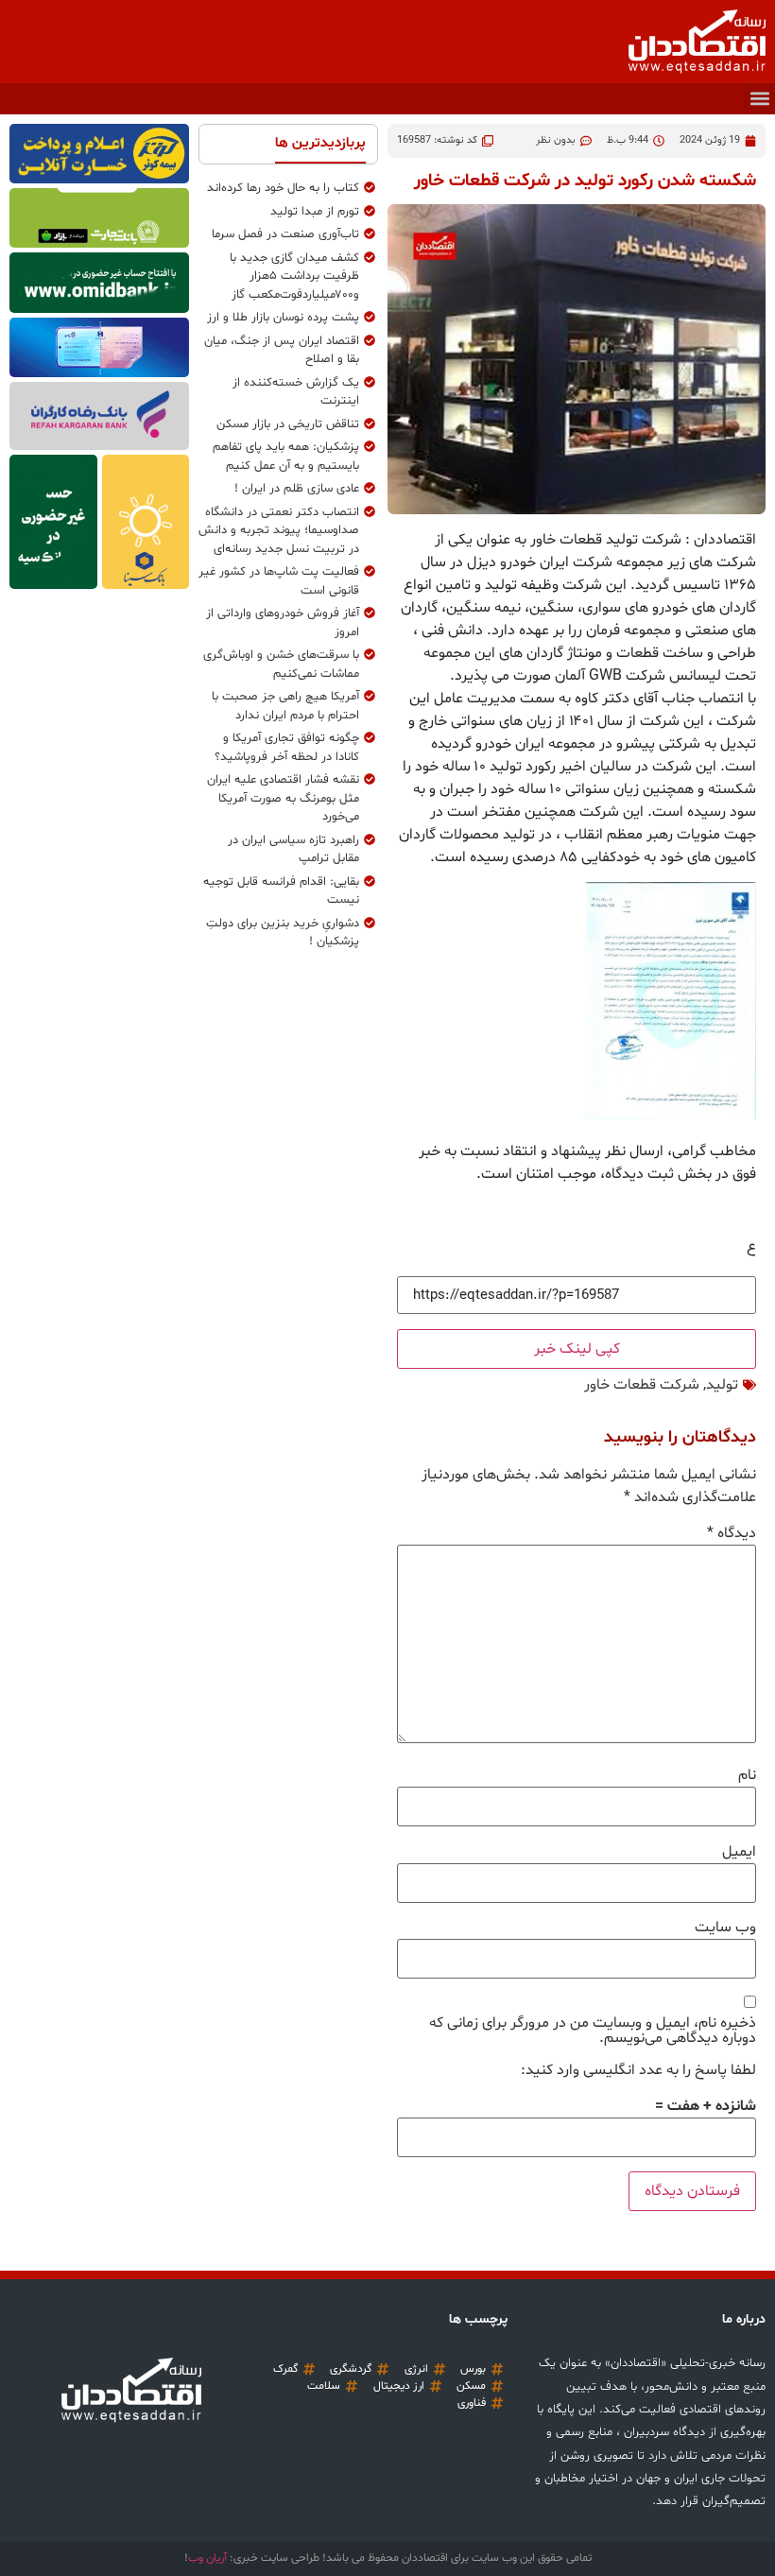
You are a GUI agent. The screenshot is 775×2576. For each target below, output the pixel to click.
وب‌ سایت (725, 1928)
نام (747, 1775)
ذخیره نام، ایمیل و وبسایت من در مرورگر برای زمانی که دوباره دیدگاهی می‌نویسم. (593, 2031)
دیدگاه (732, 1533)
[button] (759, 99)
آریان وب (207, 2558)
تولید (722, 1385)
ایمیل (739, 1852)
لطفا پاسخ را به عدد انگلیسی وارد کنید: (638, 2070)
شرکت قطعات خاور (642, 1385)
